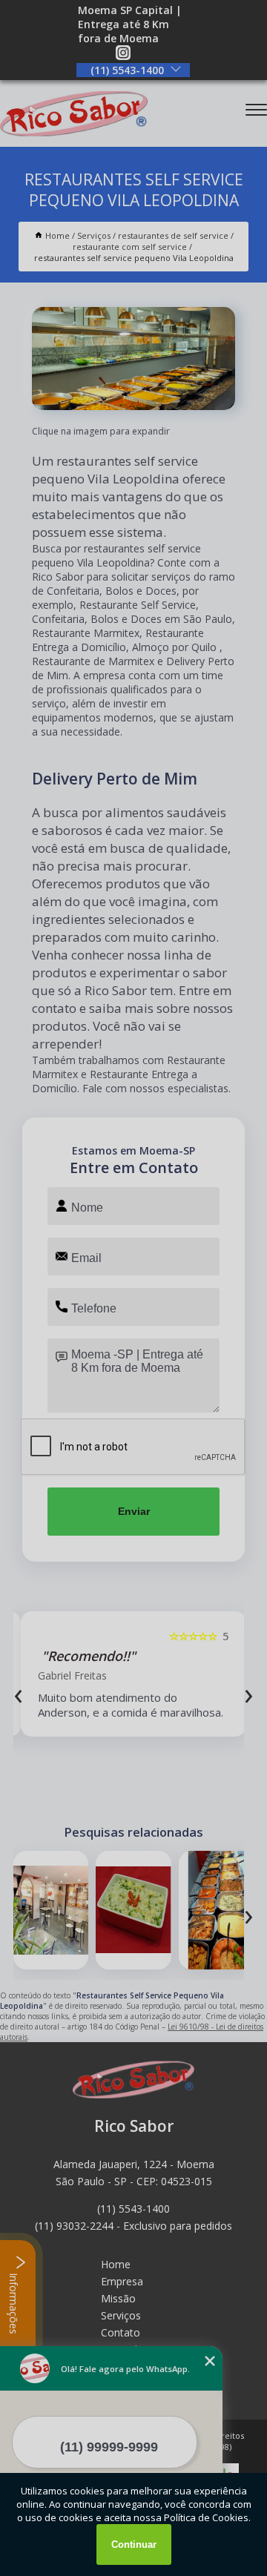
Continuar (134, 2544)
